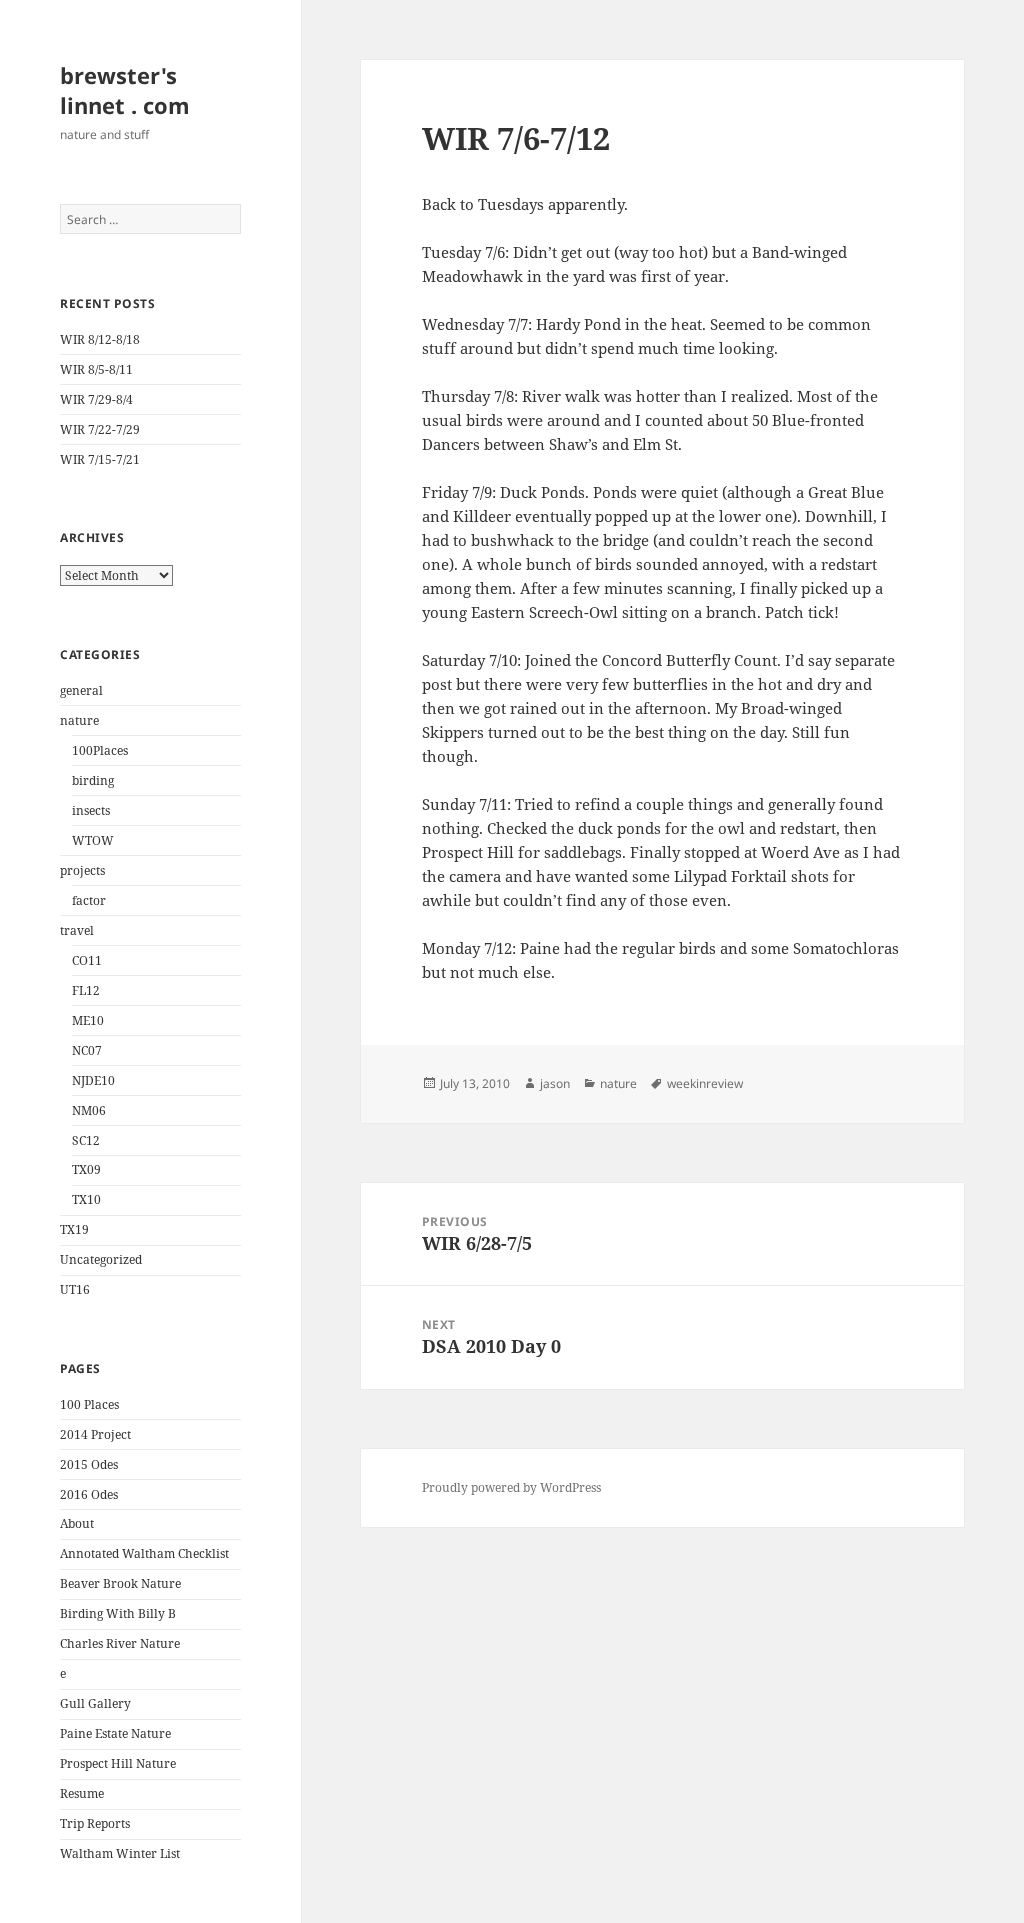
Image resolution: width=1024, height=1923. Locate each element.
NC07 (87, 1050)
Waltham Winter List (120, 1853)
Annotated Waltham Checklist (144, 1553)
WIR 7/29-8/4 (96, 399)
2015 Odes (89, 1464)
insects (91, 810)
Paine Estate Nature (115, 1733)
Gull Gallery (95, 1703)
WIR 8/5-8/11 (96, 369)
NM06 (89, 1110)
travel (77, 930)
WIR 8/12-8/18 (100, 339)
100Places (100, 750)
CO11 (87, 960)
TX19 (74, 1229)
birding (93, 780)
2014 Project (95, 1434)
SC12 (86, 1140)
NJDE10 (93, 1080)
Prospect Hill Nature (118, 1763)
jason (555, 1083)
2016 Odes (89, 1494)
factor (89, 900)
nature (79, 720)
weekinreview (705, 1083)
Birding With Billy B (118, 1613)
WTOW (93, 840)
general (81, 690)
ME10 (88, 1020)
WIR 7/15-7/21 (100, 459)
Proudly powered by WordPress (511, 1487)
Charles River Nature (120, 1643)
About (77, 1523)
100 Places (89, 1404)
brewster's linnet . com (125, 90)
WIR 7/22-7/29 (100, 429)
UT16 (75, 1289)
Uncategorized (101, 1259)
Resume (82, 1793)
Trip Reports (95, 1823)
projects (82, 870)
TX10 (86, 1199)
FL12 (86, 990)
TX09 (86, 1169)
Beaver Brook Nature (120, 1583)
